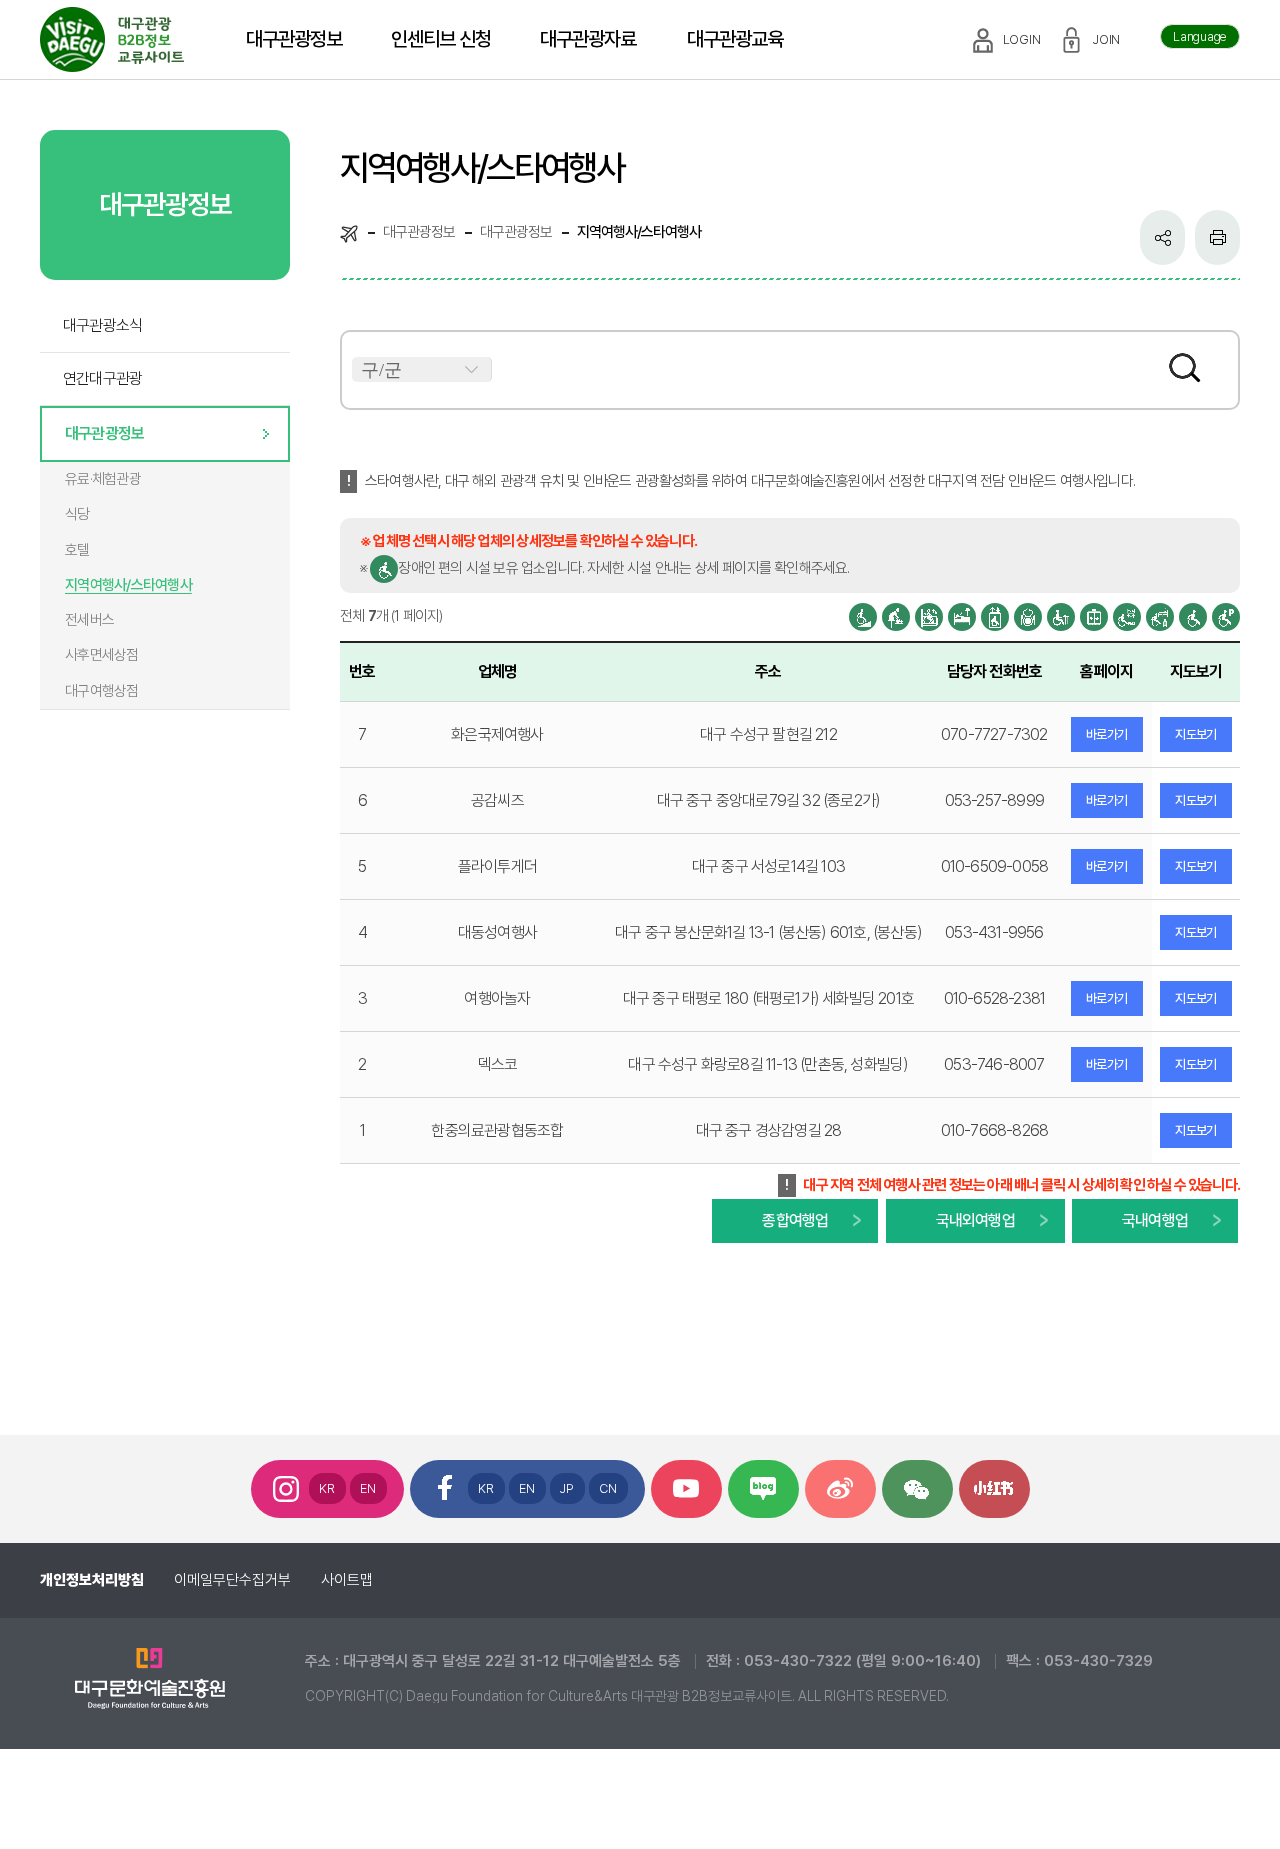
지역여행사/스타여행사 (128, 585)
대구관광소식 (102, 325)
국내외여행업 (975, 1220)
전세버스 (89, 620)
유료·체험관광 (103, 479)
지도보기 (1195, 734)
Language (1200, 36)
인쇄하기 (1217, 237)
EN (368, 1488)
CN (608, 1488)
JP (567, 1488)
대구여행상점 (102, 691)
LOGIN (1022, 39)
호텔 (77, 550)
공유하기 (1162, 237)
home (349, 232)
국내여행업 (1155, 1220)
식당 (77, 514)
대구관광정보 (104, 433)
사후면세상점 (102, 655)
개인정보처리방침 (92, 1580)
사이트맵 (347, 1580)
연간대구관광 (102, 378)
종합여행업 (795, 1220)
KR (327, 1488)
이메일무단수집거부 (232, 1580)
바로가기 (1106, 734)
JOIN (1106, 39)
